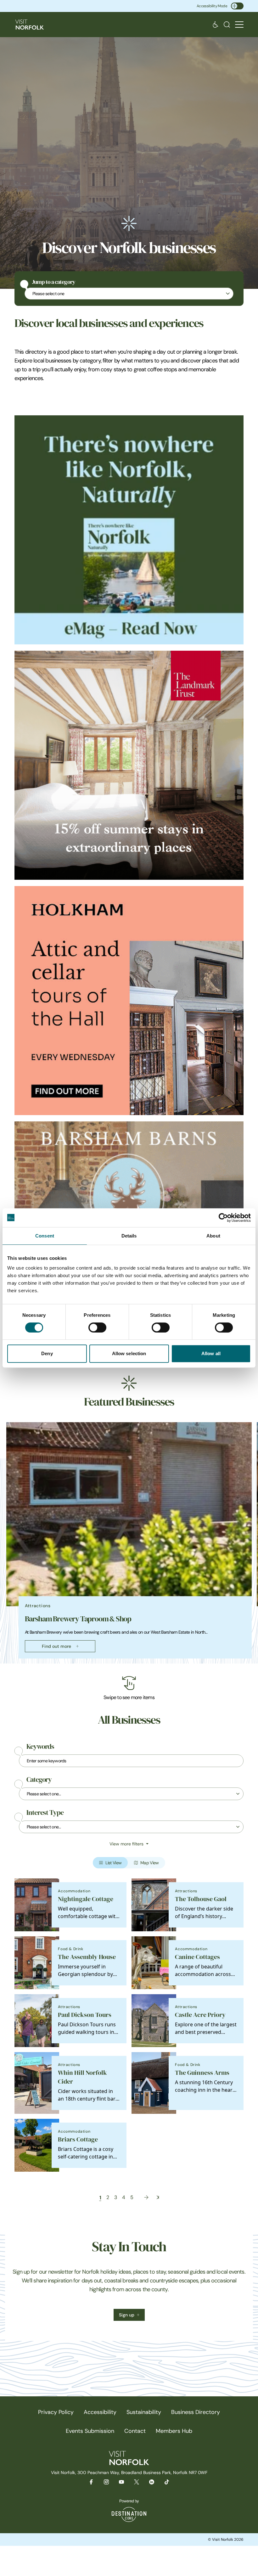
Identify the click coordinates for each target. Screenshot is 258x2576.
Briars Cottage (78, 2139)
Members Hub (174, 2431)
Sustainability (144, 2412)
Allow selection (129, 1353)
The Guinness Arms (202, 2073)
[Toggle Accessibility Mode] (237, 6)
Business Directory (196, 2412)
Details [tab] (129, 1236)
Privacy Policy (56, 2412)
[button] (239, 25)
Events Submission (90, 2431)
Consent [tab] (45, 1236)
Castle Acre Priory (200, 2015)
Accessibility (100, 2412)
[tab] (126, 1662)
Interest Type (45, 1813)
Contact (135, 2431)
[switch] (97, 1327)
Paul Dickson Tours (85, 2015)
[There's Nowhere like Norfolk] (129, 530)
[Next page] (146, 2197)
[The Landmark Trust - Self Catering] (129, 765)
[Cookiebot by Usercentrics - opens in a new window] (223, 1218)
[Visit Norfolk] (30, 25)
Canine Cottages (197, 1957)
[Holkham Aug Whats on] (129, 1001)
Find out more (56, 1646)
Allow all (211, 1353)
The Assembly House (87, 1957)
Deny (47, 1353)
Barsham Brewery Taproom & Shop (78, 1619)
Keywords (40, 1747)
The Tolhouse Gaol (201, 1899)
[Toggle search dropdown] (227, 25)
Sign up (127, 2315)
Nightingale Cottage (86, 1899)
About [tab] (213, 1236)
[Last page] (158, 2197)
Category (39, 1780)
